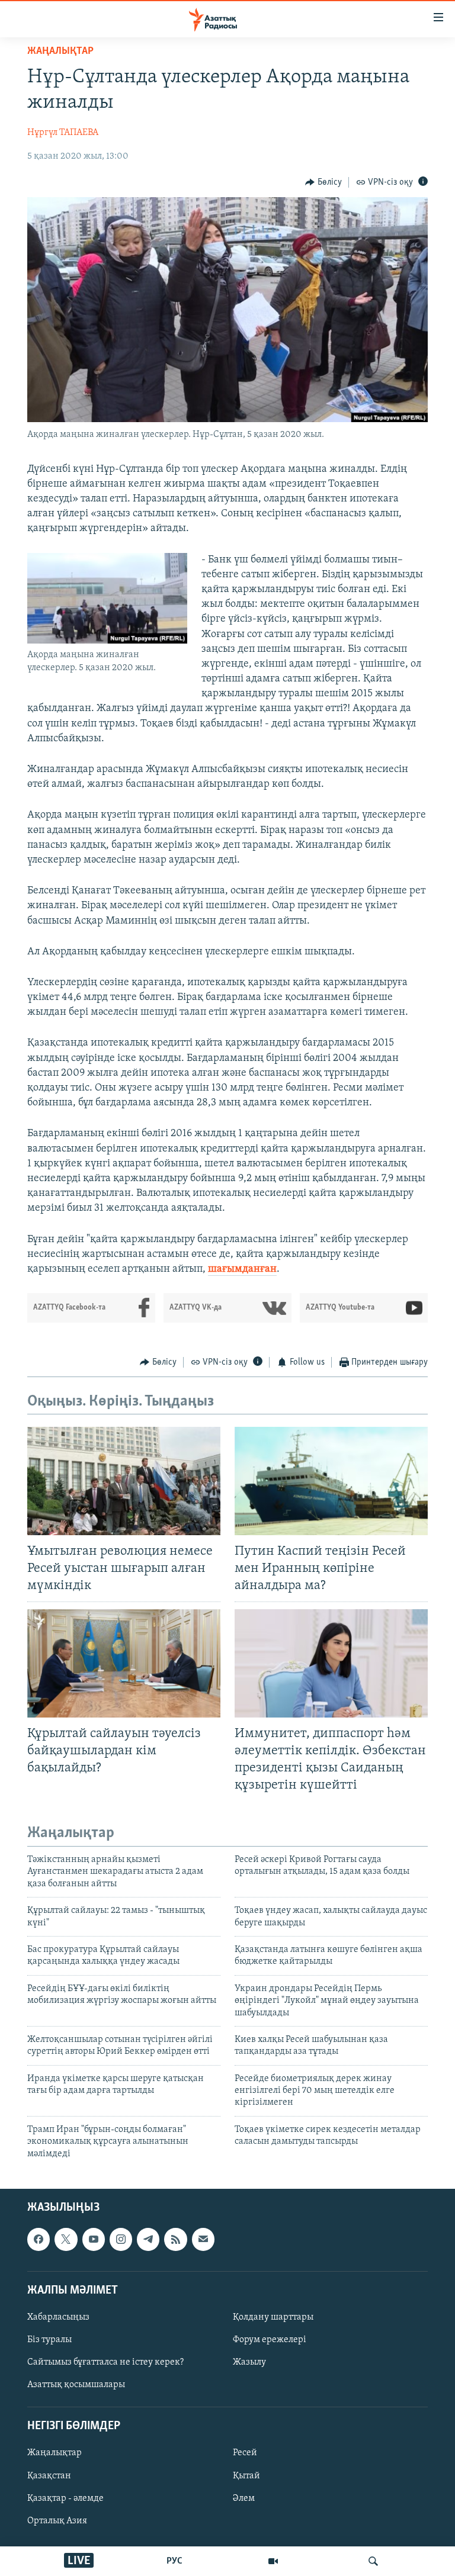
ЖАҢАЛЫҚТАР (60, 52)
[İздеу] (373, 2561)
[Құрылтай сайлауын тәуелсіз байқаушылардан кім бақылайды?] (124, 1663)
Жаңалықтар (55, 2453)
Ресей (245, 2453)
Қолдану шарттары (273, 2317)
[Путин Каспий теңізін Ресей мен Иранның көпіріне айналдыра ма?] (331, 1481)
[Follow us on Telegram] (148, 2239)
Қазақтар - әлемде (65, 2498)
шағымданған (242, 1269)
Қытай (246, 2476)
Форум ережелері (270, 2340)
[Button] (323, 182)
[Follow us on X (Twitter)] (66, 2239)
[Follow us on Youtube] (94, 2239)
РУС (174, 2561)
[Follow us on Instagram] (121, 2239)
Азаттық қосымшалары (76, 2385)
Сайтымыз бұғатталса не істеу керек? (105, 2362)
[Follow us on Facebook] (39, 2239)
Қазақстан (49, 2476)
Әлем (244, 2498)
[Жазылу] (203, 2239)
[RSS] (175, 2239)
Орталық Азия (57, 2521)
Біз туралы (49, 2340)
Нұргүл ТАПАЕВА (63, 133)
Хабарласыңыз (58, 2317)
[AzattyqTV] (273, 2561)
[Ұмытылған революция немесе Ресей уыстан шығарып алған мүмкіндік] (124, 1481)
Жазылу (249, 2362)
